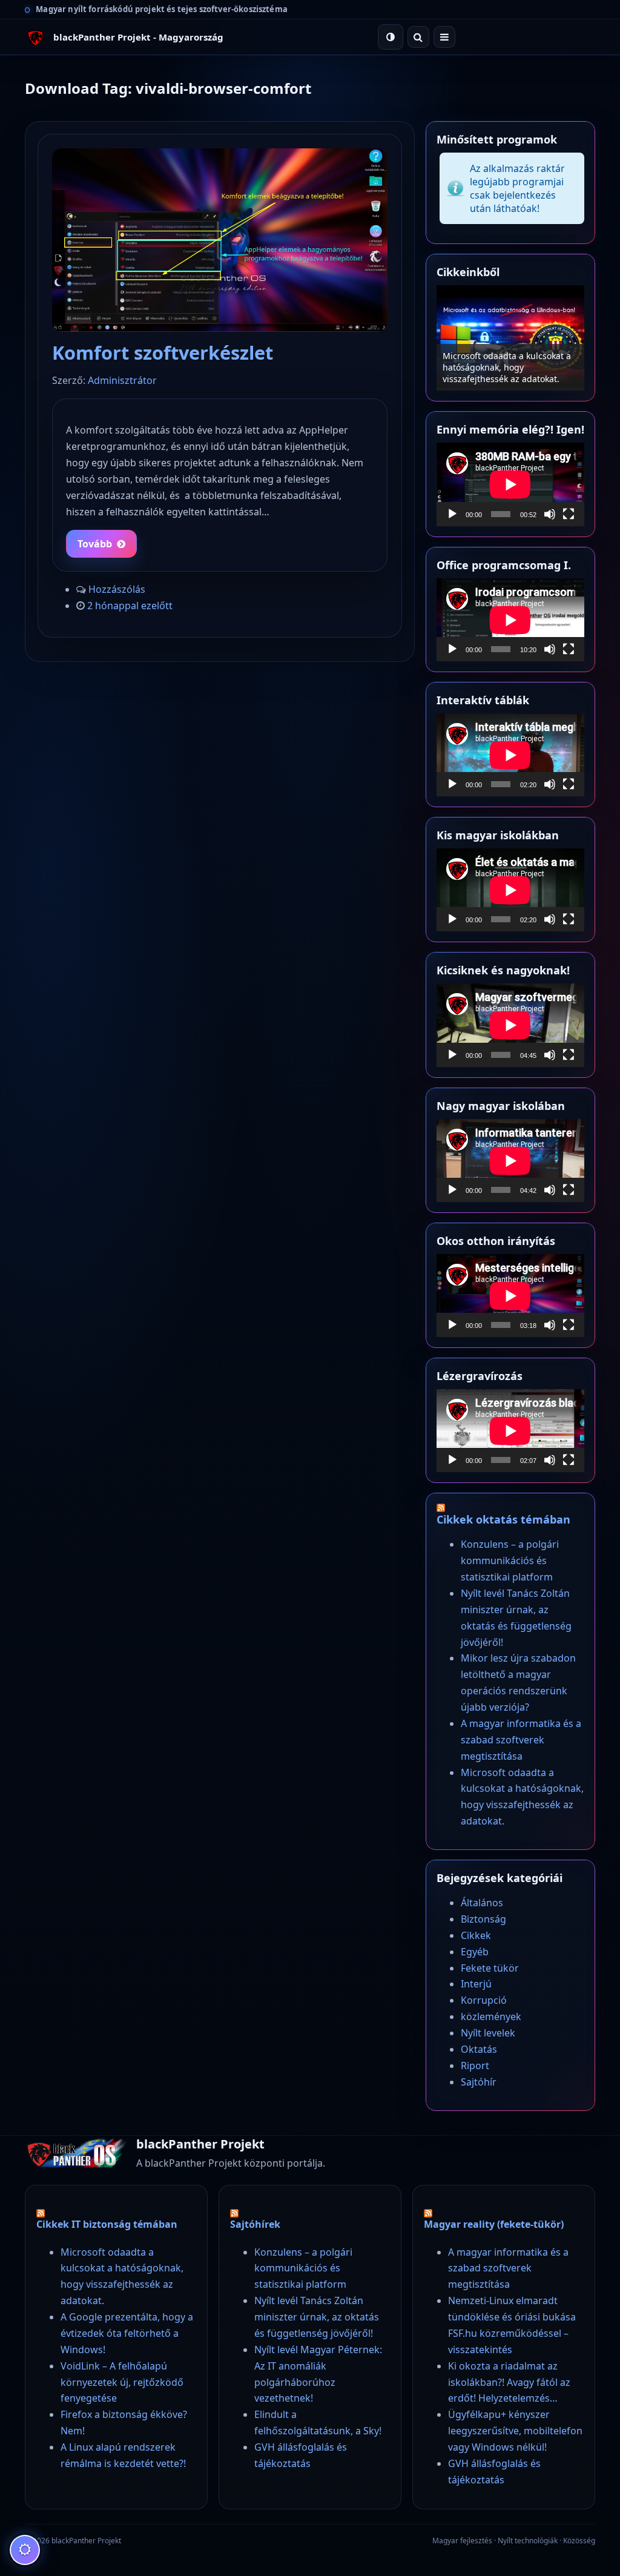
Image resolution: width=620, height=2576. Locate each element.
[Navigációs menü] (444, 37)
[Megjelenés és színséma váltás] (391, 37)
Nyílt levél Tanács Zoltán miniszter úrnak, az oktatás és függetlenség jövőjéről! (317, 2317)
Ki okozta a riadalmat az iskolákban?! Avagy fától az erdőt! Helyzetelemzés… (509, 2382)
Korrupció (484, 2000)
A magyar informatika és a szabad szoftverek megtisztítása (521, 1740)
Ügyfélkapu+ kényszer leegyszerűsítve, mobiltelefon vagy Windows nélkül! (515, 2431)
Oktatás (479, 2049)
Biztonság (483, 1919)
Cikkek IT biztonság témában (107, 2224)
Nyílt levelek (488, 2033)
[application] (510, 484)
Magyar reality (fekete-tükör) (494, 2224)
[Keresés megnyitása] (418, 37)
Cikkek (476, 1935)
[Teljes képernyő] (569, 514)
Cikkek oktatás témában (503, 1519)
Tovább (95, 544)
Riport (475, 2066)
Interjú (476, 1984)
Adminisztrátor (122, 380)
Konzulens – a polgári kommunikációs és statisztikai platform (503, 367)
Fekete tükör (490, 1968)
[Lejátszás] (452, 514)
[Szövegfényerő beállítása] (25, 2550)
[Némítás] (550, 514)
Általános (482, 1903)
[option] (510, 338)
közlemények (491, 2016)
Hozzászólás (117, 589)
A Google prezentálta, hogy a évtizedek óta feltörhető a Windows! (127, 2333)
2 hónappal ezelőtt (130, 606)
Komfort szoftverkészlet (163, 352)
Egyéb (475, 1952)
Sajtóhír (479, 2082)
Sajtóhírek (255, 2224)
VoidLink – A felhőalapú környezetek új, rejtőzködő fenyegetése (122, 2382)
